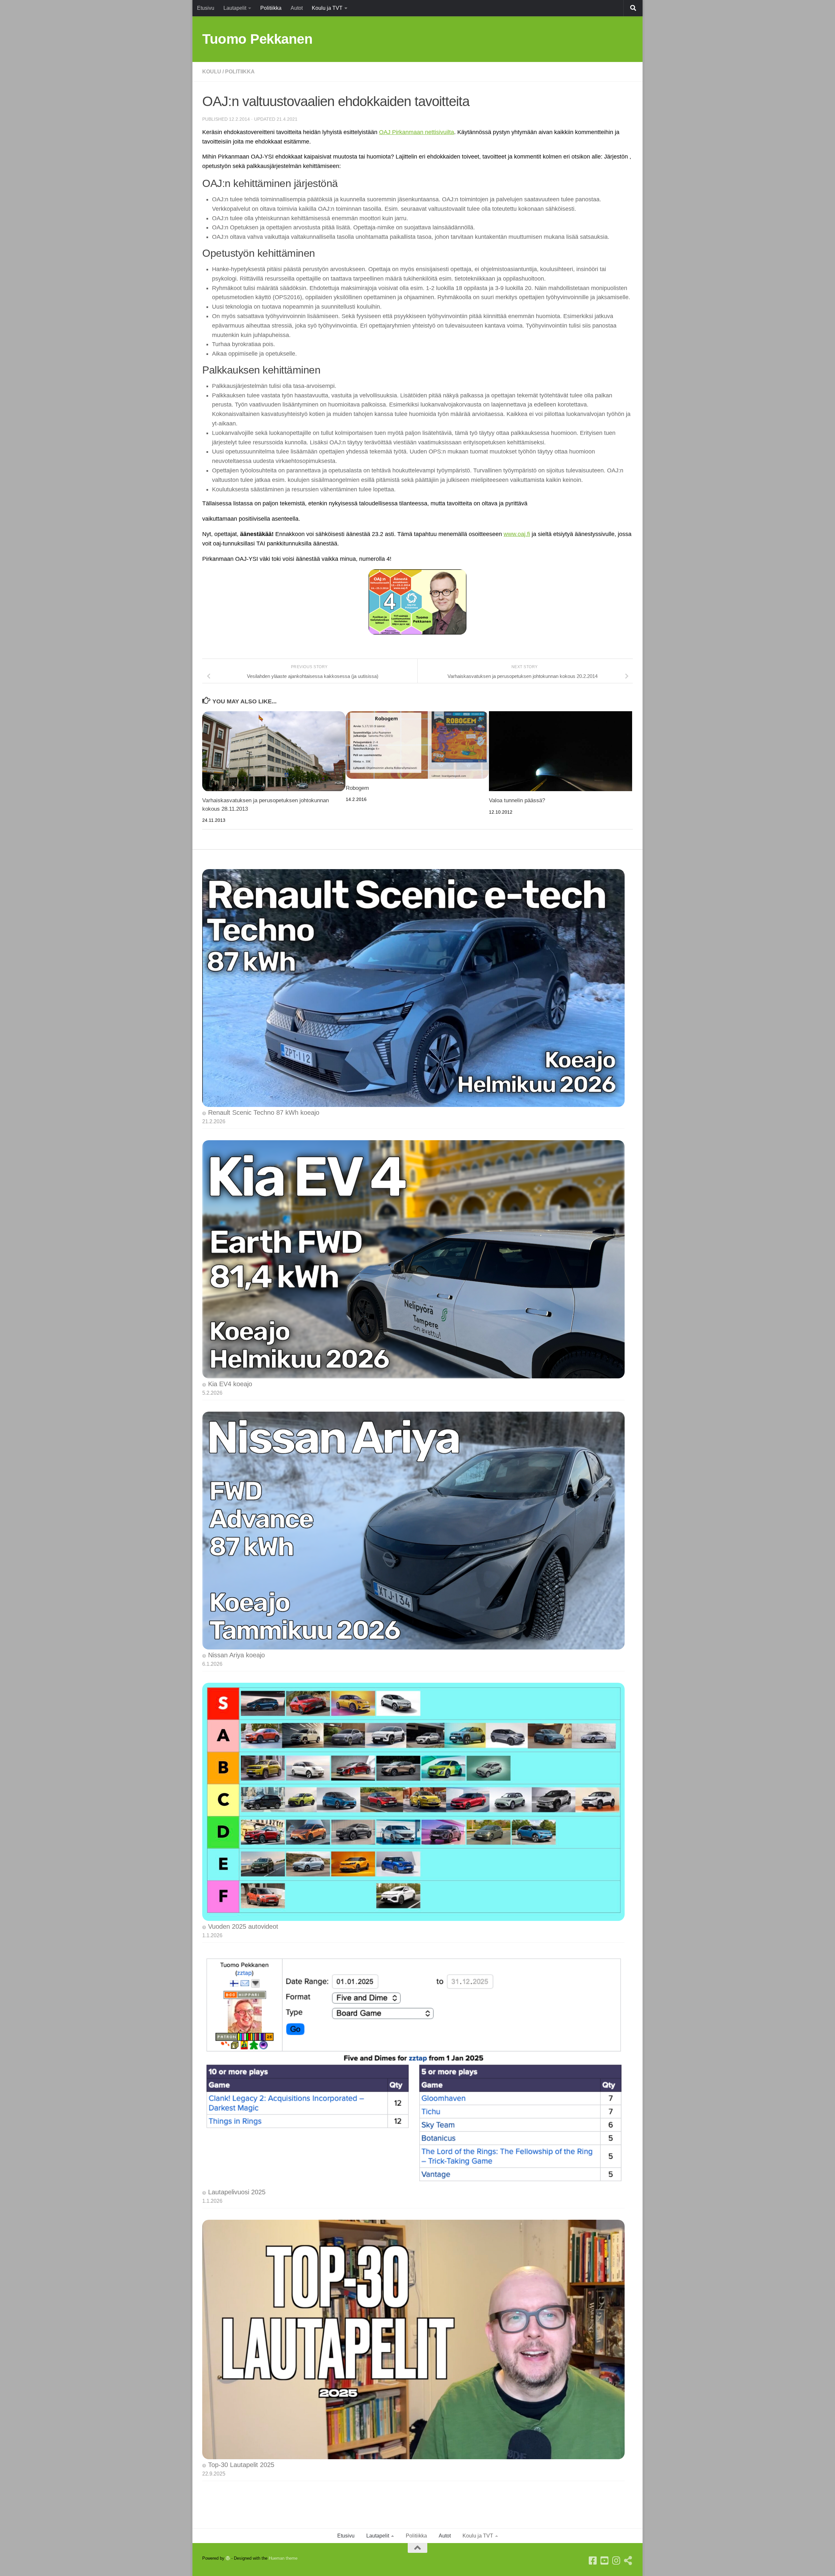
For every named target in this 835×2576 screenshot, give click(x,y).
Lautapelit (235, 8)
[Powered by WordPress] (228, 2558)
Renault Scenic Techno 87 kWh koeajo (264, 1112)
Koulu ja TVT (327, 8)
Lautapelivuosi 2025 (237, 2192)
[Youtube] (605, 2561)
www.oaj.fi (517, 534)
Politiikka (271, 8)
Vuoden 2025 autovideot (243, 1926)
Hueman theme (283, 2558)
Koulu (212, 72)
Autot (297, 8)
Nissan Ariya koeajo (236, 1655)
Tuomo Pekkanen (257, 39)
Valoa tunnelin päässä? (517, 800)
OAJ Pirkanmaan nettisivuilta (417, 132)
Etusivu (206, 8)
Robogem (357, 788)
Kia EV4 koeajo (230, 1384)
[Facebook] (593, 2561)
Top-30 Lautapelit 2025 (241, 2465)
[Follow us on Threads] (628, 2561)
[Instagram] (616, 2561)
